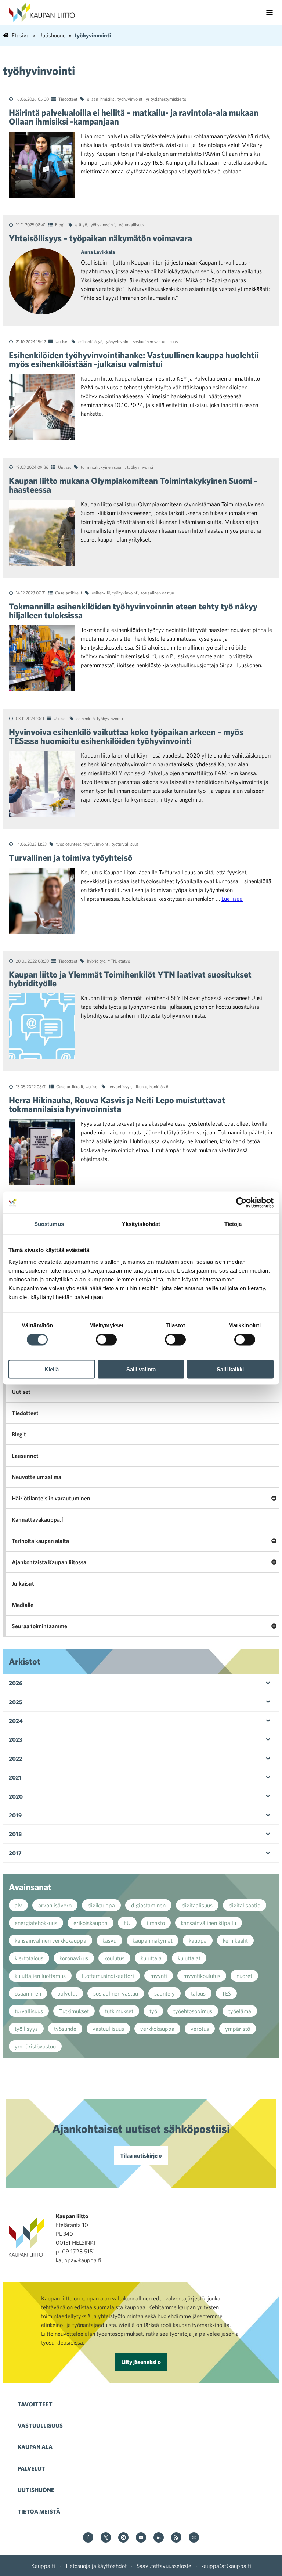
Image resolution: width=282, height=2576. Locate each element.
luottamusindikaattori (108, 1976)
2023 (16, 1739)
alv (18, 1905)
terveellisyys (120, 1086)
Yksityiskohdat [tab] (141, 1224)
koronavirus (74, 1958)
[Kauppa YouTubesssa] (141, 2538)
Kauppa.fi (43, 2566)
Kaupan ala (35, 2447)
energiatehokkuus (36, 1923)
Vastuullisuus (40, 2425)
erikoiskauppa (91, 1923)
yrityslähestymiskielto (166, 99)
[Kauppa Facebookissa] (88, 2538)
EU (127, 1923)
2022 (16, 1759)
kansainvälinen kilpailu (209, 1923)
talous (198, 1993)
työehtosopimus (193, 2011)
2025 (16, 1702)
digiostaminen (148, 1905)
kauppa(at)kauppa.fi (226, 2566)
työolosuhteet (69, 844)
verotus (200, 2029)
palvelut (67, 1993)
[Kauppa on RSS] (176, 2538)
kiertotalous (29, 1958)
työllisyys (26, 2029)
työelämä (240, 2011)
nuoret (244, 1976)
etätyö (81, 224)
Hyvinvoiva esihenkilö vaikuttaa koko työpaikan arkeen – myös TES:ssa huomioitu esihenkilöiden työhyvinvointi (126, 736)
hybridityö (96, 961)
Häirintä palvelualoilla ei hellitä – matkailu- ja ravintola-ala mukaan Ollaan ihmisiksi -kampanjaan (134, 117)
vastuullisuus (108, 2029)
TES (226, 1993)
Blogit (60, 224)
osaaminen (28, 1993)
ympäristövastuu (35, 2046)
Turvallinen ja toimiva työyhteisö (71, 857)
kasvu (109, 1940)
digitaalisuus (197, 1905)
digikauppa (101, 1905)
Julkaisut (23, 1583)
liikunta (140, 1086)
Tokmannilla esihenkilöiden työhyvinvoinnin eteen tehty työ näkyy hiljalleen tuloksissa (133, 611)
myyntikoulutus (202, 1976)
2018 (15, 1834)
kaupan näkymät (153, 1940)
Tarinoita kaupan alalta (40, 1541)
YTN (112, 961)
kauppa (198, 1940)
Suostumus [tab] (49, 1224)
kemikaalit (235, 1940)
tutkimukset (119, 2011)
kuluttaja (151, 1958)
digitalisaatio (245, 1905)
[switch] (106, 1340)
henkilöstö (159, 1086)
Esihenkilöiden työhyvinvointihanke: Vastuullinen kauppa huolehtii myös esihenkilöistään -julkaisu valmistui (134, 359)
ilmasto (156, 1923)
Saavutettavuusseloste (164, 2566)
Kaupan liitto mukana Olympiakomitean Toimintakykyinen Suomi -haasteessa (133, 485)
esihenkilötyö (90, 341)
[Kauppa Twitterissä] (106, 2538)
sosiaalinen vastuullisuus (155, 341)
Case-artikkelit (69, 593)
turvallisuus (29, 2011)
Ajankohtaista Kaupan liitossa (49, 1562)
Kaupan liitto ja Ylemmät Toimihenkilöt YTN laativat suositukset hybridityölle (130, 979)
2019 (15, 1815)
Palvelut (31, 2468)
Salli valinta (141, 1369)
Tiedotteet (68, 99)
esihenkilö (101, 593)
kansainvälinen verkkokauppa (50, 1940)
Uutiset (62, 341)
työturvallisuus (131, 224)
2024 (16, 1721)
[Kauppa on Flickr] (194, 2538)
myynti (159, 1976)
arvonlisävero (55, 1905)
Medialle (23, 1605)
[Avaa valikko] (270, 12)
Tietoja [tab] (233, 1224)
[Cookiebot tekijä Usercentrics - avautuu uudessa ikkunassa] (241, 1203)
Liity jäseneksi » (141, 2362)
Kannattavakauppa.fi (38, 1519)
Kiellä (52, 1369)
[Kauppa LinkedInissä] (159, 2538)
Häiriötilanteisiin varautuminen (51, 1498)
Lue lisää (232, 899)
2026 (16, 1683)
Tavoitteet (35, 2404)
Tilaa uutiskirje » (141, 2155)
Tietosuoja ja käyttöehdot (96, 2566)
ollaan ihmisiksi (101, 99)
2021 (15, 1777)
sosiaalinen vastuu (157, 593)
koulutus (114, 1958)
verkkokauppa (157, 2029)
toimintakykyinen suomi (103, 467)
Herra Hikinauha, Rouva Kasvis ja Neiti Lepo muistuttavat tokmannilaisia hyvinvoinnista (117, 1104)
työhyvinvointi (131, 99)
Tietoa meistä (39, 2511)
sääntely (164, 1993)
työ (153, 2011)
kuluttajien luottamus (40, 1976)
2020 (16, 1796)
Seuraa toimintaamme (39, 1626)
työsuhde (65, 2029)
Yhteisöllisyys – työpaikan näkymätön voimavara (100, 238)
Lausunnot (25, 1456)
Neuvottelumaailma (37, 1477)
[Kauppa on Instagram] (123, 2538)
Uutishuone (36, 2490)
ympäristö (238, 2029)
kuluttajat (189, 1958)
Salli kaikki (230, 1369)
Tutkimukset (74, 2011)
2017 (15, 1853)
